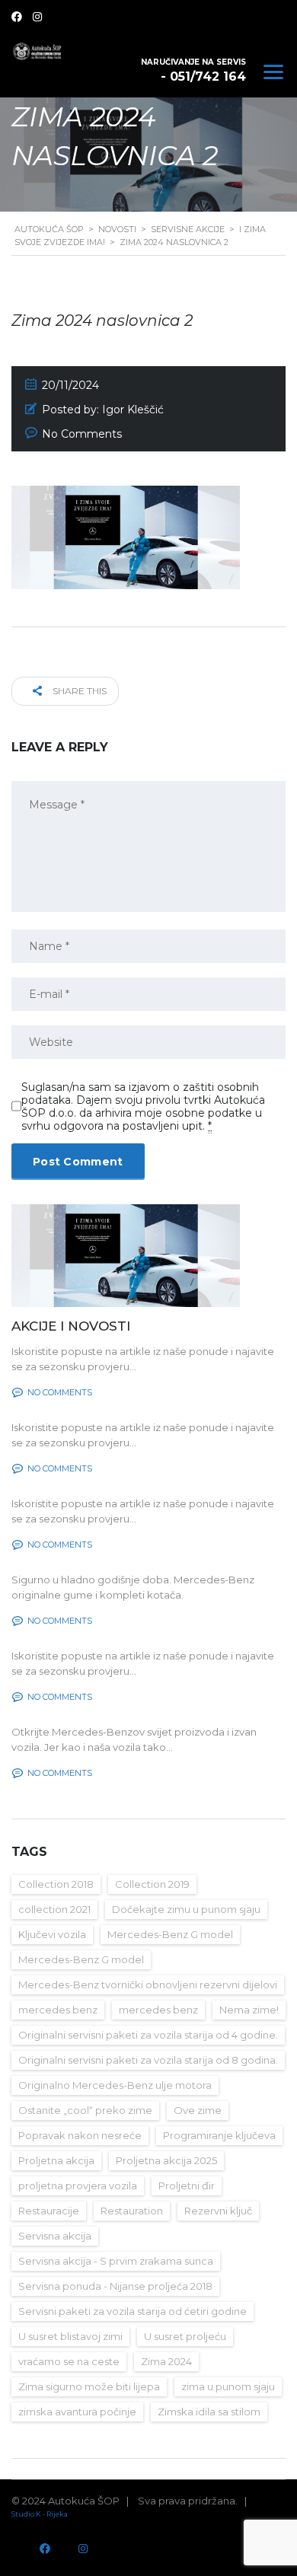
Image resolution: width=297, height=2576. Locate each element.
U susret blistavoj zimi (70, 2336)
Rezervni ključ (218, 2211)
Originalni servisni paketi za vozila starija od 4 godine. (148, 2035)
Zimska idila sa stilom (209, 2412)
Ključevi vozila (52, 1934)
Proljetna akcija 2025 (166, 2160)
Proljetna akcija (56, 2160)
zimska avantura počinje (77, 2412)
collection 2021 (54, 1909)
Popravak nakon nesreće (80, 2135)
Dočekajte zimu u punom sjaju (186, 1909)
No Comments (82, 434)
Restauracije (49, 2211)
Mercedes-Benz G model (170, 1934)
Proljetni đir (187, 2185)
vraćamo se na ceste (69, 2361)
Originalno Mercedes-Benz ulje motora (115, 2085)
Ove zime (198, 2110)
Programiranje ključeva (219, 2135)
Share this (78, 691)
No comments (60, 1392)
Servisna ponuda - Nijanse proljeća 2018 (115, 2286)
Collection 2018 (56, 1884)
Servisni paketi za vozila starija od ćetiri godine (133, 2311)
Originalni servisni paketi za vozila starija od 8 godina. (148, 2060)
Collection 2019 (152, 1884)
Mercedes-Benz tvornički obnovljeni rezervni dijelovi (148, 1985)
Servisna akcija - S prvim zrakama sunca (116, 2261)
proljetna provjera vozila (78, 2185)
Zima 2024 (166, 2361)
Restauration (132, 2211)
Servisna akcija (55, 2236)
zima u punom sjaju (228, 2386)
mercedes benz (58, 2010)
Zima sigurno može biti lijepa (89, 2386)
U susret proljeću (185, 2336)
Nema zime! (249, 2010)
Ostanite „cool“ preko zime (85, 2110)
